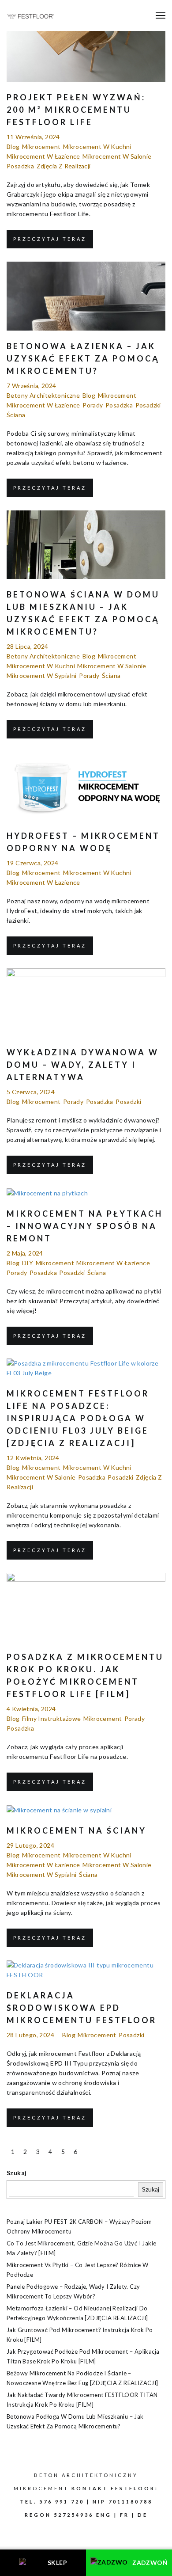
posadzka (20, 166)
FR (125, 2515)
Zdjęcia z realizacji (64, 166)
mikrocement (41, 146)
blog (13, 146)
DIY (28, 1263)
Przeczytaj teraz (50, 239)
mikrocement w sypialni (42, 675)
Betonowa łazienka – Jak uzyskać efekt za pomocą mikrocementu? (83, 358)
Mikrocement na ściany (77, 1830)
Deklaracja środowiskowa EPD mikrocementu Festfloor (82, 2008)
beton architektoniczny (86, 2475)
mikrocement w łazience (43, 156)
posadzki (148, 405)
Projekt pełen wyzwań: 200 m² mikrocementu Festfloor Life (76, 110)
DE (143, 2515)
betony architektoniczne (43, 395)
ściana (16, 415)
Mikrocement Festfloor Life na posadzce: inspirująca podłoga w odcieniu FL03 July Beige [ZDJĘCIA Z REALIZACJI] (78, 1418)
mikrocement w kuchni (97, 146)
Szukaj (17, 2173)
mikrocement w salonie (117, 156)
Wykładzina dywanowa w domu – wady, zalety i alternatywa (83, 1065)
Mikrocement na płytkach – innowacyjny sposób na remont (85, 1226)
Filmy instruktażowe (52, 1718)
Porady (93, 405)
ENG (104, 2515)
